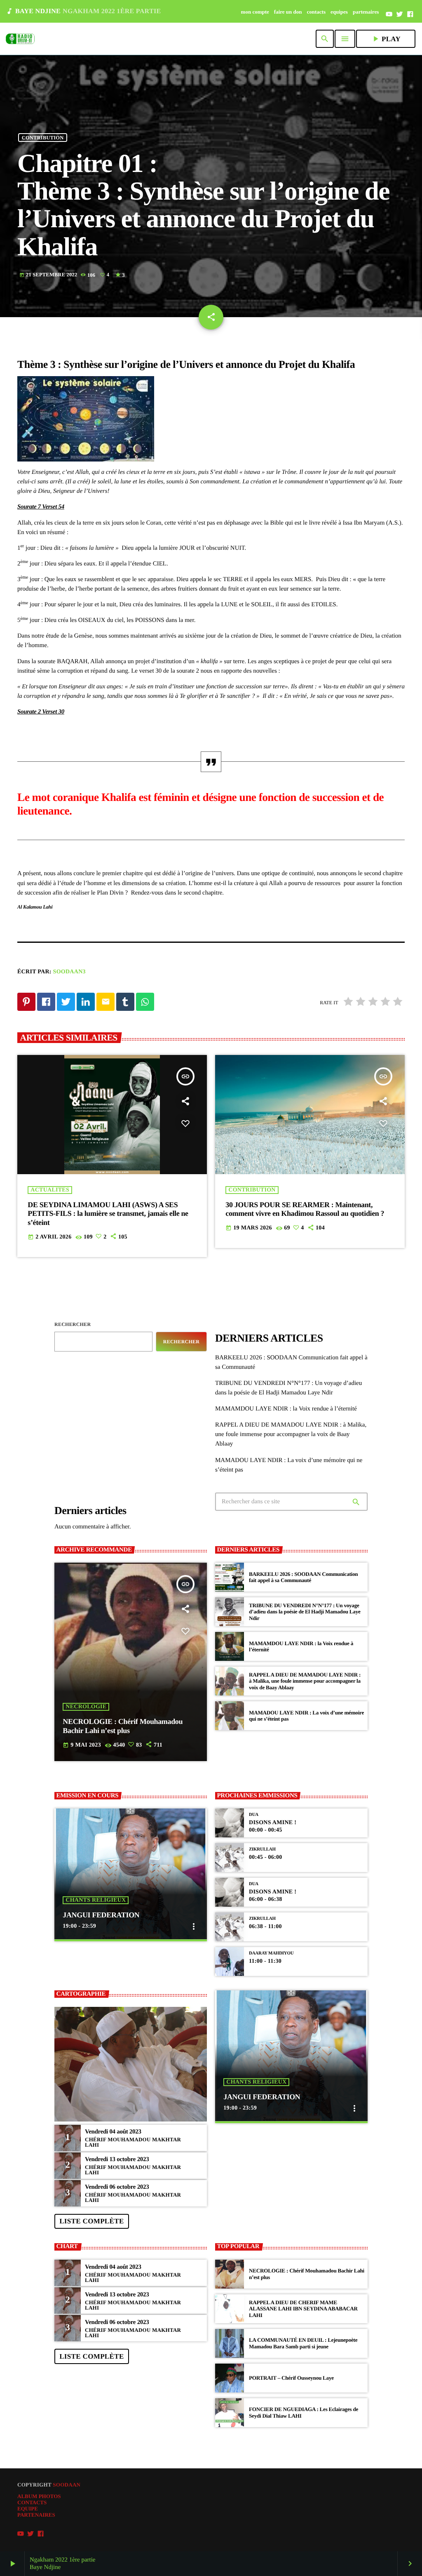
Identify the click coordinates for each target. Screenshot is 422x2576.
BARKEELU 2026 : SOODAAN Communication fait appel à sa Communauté (303, 1577)
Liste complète (91, 2221)
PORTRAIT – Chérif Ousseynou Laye (291, 2378)
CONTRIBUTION (43, 137)
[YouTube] (389, 14)
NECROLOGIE (86, 1707)
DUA (254, 1815)
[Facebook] (410, 14)
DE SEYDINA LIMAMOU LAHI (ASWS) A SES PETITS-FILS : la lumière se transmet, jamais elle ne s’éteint (108, 1214)
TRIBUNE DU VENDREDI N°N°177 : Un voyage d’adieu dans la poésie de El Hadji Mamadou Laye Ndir (305, 1612)
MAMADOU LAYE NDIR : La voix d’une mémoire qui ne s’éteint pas (306, 1716)
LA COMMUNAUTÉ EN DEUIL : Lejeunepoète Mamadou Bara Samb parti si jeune (303, 2343)
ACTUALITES (50, 1190)
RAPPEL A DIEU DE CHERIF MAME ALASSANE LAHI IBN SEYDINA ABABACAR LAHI (303, 2309)
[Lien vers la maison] (20, 39)
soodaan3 (69, 972)
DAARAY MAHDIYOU (271, 1953)
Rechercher (73, 1324)
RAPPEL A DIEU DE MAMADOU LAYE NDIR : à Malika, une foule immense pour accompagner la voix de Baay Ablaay (291, 1434)
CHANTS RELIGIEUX (96, 1900)
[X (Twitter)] (400, 14)
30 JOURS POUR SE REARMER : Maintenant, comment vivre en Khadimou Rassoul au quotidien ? (305, 1209)
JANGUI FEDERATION (101, 1915)
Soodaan (67, 2485)
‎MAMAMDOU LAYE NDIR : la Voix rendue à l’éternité (286, 1409)
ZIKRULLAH (262, 1849)
